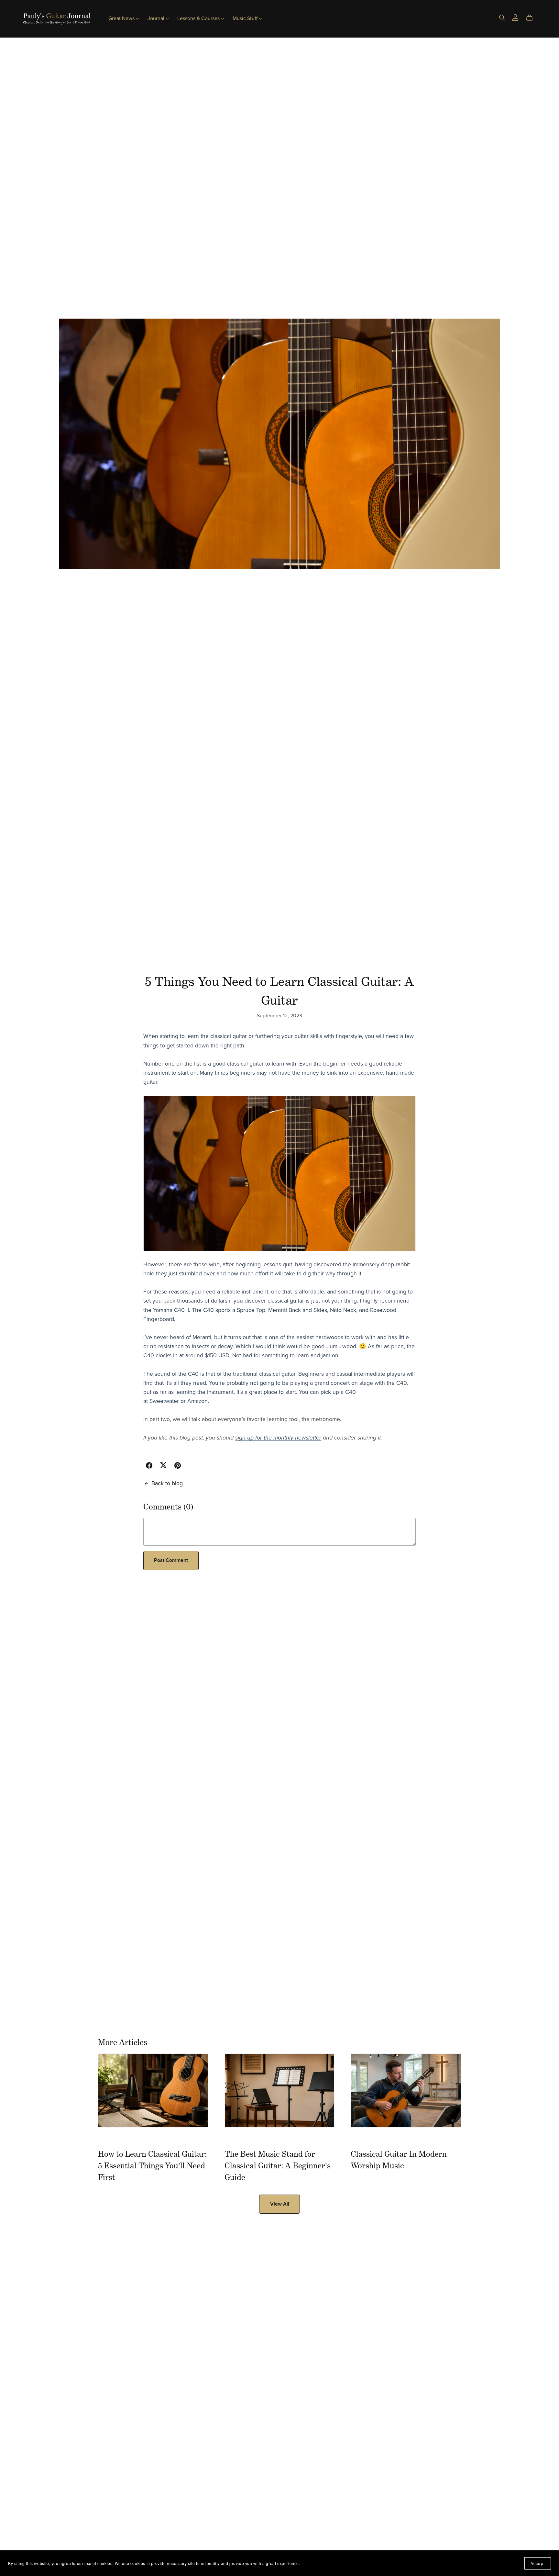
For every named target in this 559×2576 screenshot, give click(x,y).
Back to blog (167, 1483)
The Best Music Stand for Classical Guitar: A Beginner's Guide (278, 2165)
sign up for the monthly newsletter (278, 1438)
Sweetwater (164, 1401)
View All (280, 2204)
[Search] (502, 18)
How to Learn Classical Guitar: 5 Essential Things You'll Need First (152, 2165)
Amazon (197, 1401)
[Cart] (532, 18)
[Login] (515, 17)
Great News (122, 18)
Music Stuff (246, 18)
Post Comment (171, 1560)
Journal (157, 18)
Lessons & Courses (199, 18)
